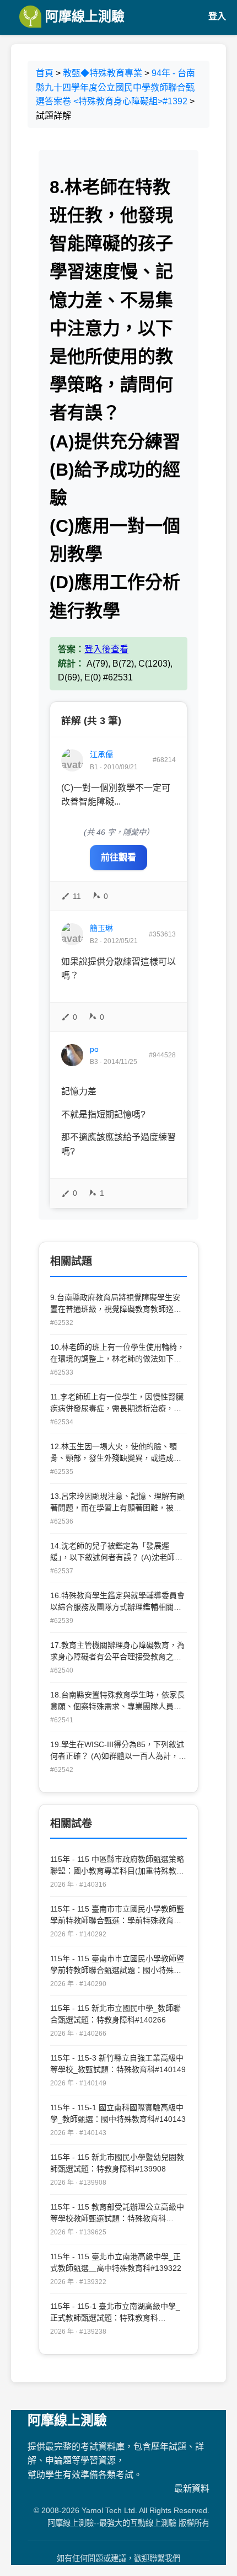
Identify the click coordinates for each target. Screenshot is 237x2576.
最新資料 (192, 2489)
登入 (217, 16)
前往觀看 (118, 857)
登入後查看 (106, 649)
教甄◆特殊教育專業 (103, 73)
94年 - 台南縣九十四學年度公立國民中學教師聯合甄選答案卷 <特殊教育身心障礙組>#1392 (115, 87)
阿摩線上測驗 (83, 16)
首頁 (45, 73)
